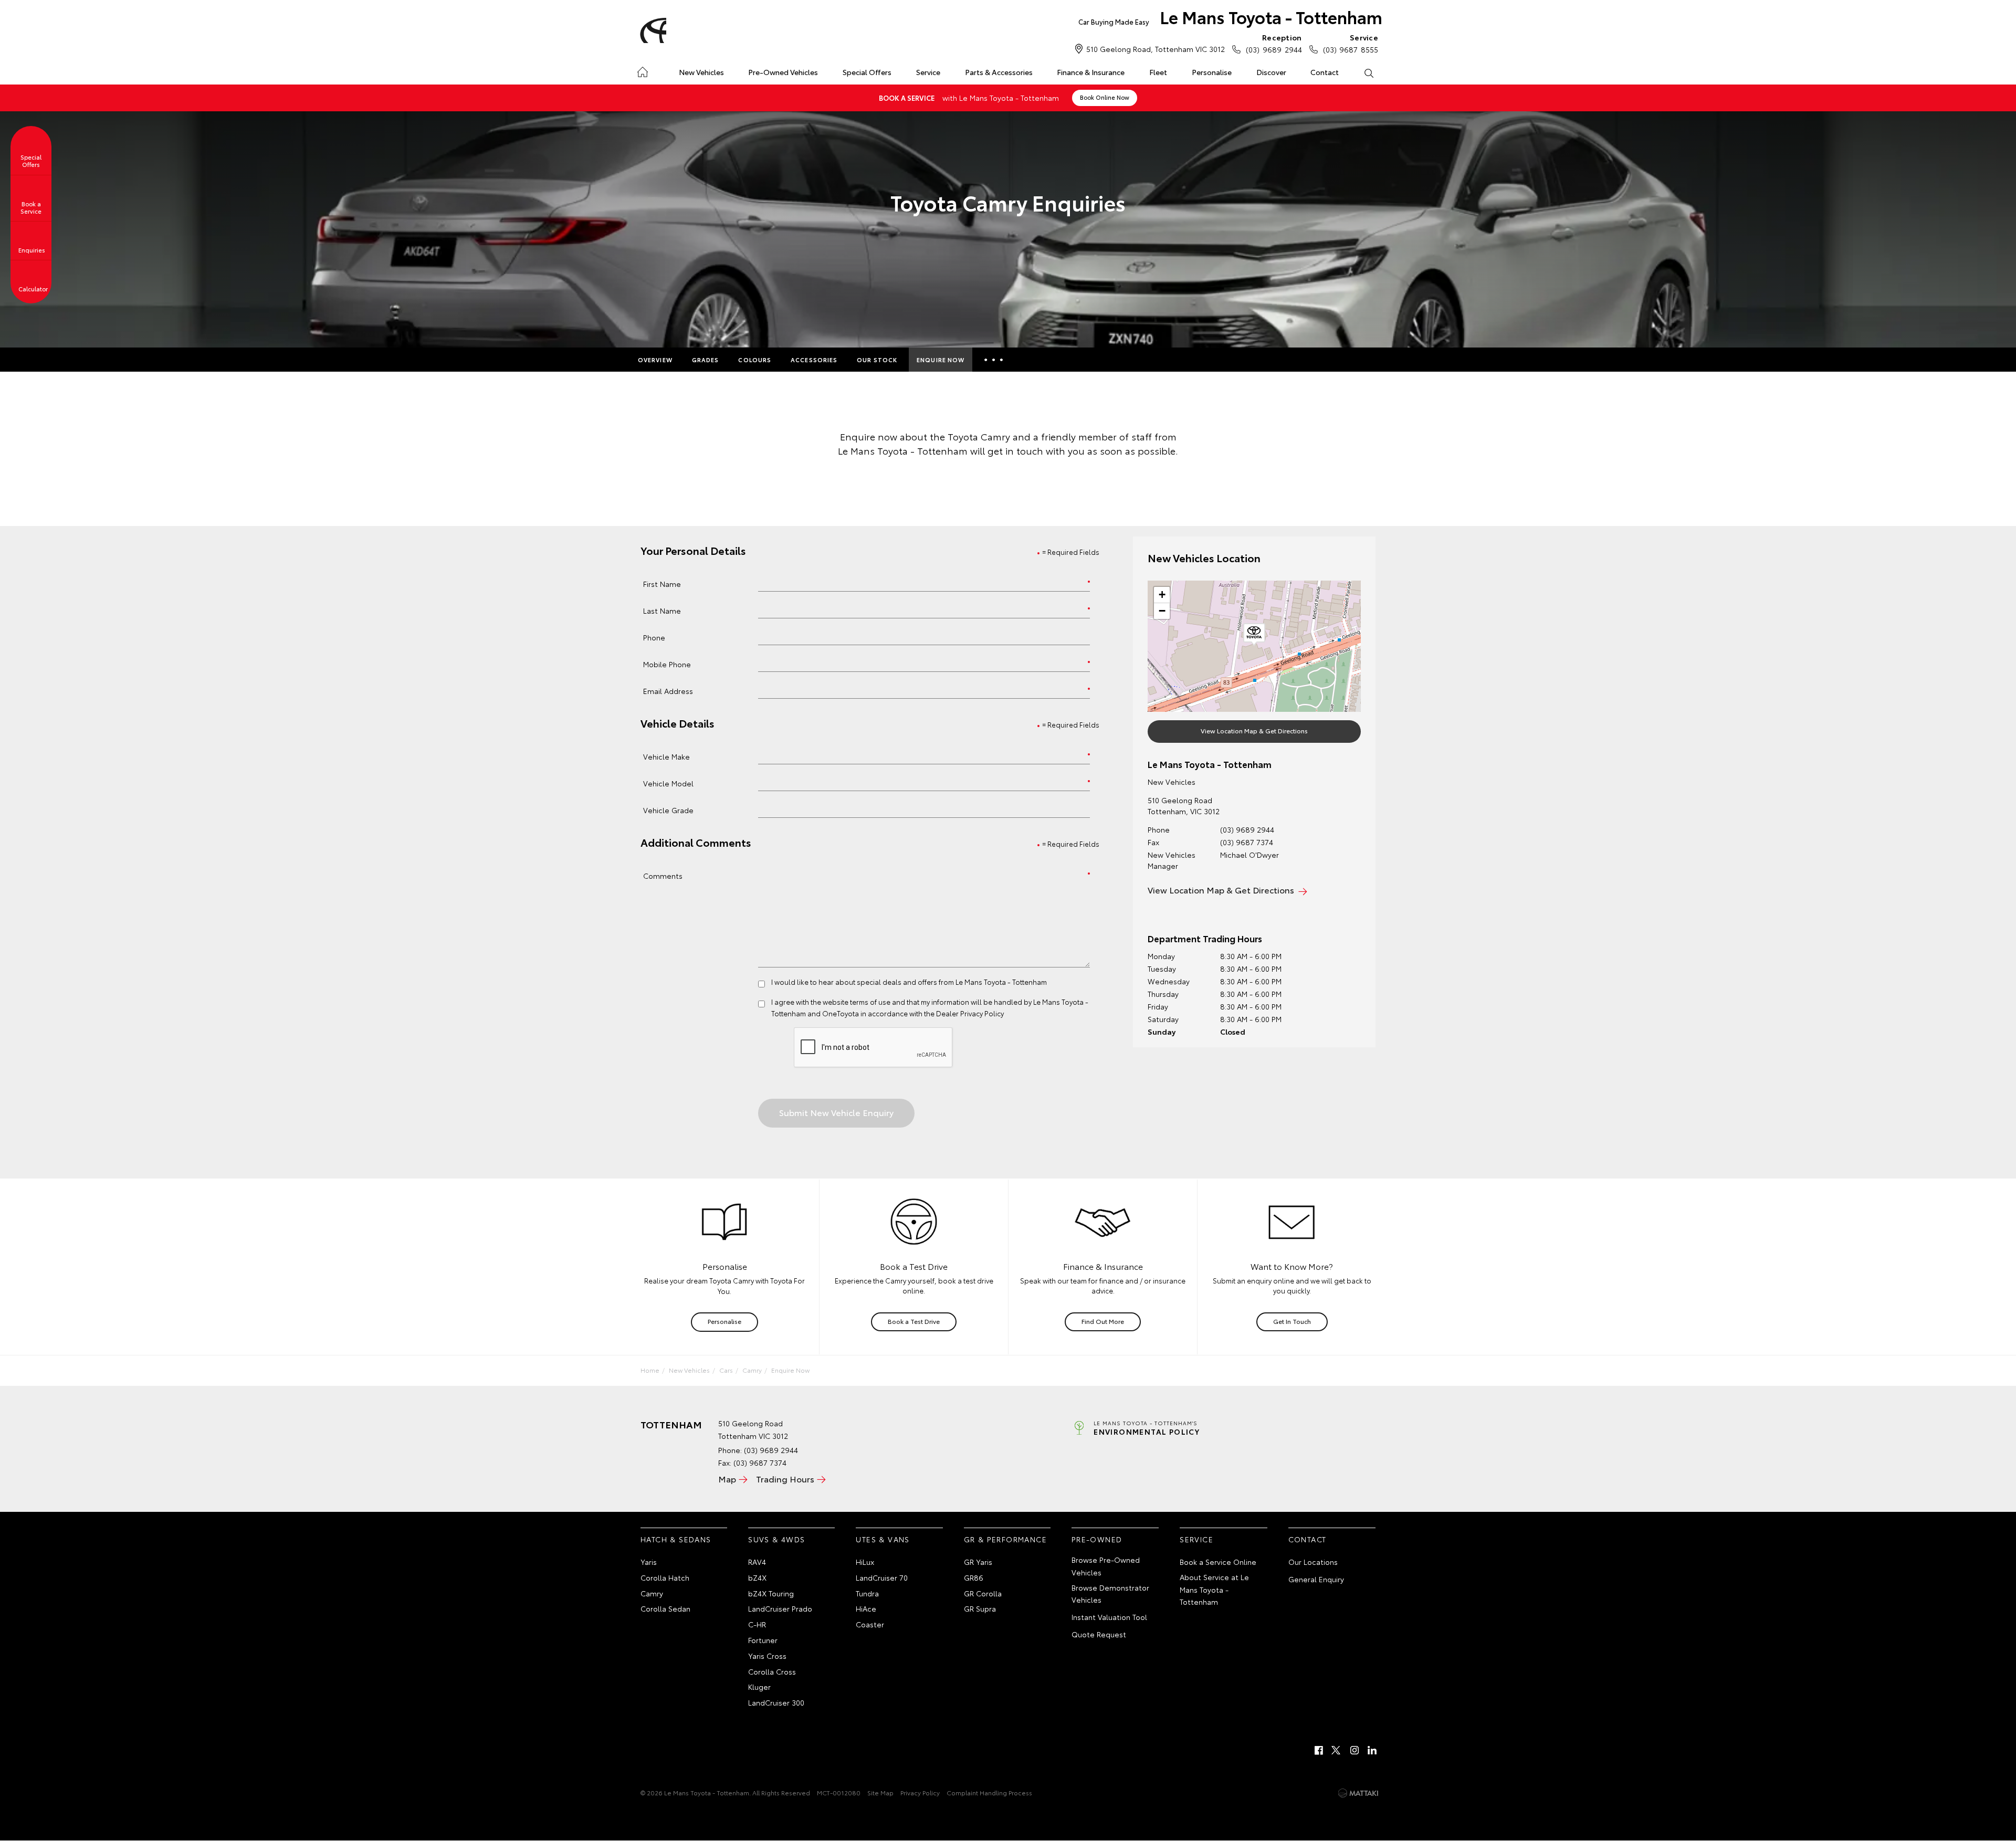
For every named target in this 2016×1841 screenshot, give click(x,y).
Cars (726, 1370)
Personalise (1212, 72)
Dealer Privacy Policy (970, 1013)
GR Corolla (983, 1593)
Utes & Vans (883, 1539)
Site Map (880, 1792)
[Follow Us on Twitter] (1337, 1750)
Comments (663, 875)
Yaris (649, 1562)
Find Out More (1103, 1321)
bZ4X (757, 1577)
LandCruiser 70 (882, 1577)
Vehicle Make (666, 756)
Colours (755, 360)
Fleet (1158, 72)
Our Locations (1313, 1562)
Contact (1325, 72)
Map (727, 1479)
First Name (662, 583)
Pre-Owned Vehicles (783, 72)
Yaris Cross (767, 1656)
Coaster (870, 1624)
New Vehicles (701, 72)
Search (1368, 72)
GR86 (974, 1577)
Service (928, 72)
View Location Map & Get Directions (1254, 730)
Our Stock (877, 360)
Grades (706, 360)
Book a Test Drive (914, 1321)
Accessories (814, 360)
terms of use (870, 1002)
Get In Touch (1292, 1321)
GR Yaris (978, 1562)
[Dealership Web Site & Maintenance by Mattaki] (1358, 1793)
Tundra (867, 1593)
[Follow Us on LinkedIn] (1372, 1750)
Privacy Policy (920, 1792)
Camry (752, 1370)
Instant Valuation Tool (1109, 1617)
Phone (654, 637)
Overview (655, 360)
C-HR (757, 1624)
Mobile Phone (667, 664)
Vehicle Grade (668, 810)
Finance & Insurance (1091, 72)
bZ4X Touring (771, 1593)
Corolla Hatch (665, 1577)
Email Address (668, 691)
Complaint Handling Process (989, 1792)
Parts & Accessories (999, 72)
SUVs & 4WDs (776, 1539)
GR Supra (980, 1608)
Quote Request (1099, 1634)
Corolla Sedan (665, 1608)
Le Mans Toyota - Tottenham (1230, 17)
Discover (1271, 72)
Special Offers (867, 72)
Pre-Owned (1097, 1539)
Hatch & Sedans (676, 1539)
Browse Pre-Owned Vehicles (1106, 1566)
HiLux (865, 1562)
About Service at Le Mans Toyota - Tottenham (1214, 1590)
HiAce (866, 1608)
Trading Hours (785, 1479)
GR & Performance (1005, 1539)
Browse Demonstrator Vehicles (1110, 1594)
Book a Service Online (1218, 1562)
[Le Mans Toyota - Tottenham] (652, 30)
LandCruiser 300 (776, 1702)
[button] (1254, 635)
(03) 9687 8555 (1351, 43)
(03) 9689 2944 (1274, 43)
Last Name (662, 610)
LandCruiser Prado (780, 1608)
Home (642, 70)
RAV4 (757, 1562)
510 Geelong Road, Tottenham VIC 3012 (1156, 49)
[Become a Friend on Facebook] (1319, 1750)
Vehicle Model (668, 783)
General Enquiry (1316, 1579)
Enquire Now (941, 360)
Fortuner (763, 1640)
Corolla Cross (772, 1671)
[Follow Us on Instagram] (1354, 1750)
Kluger (759, 1687)
